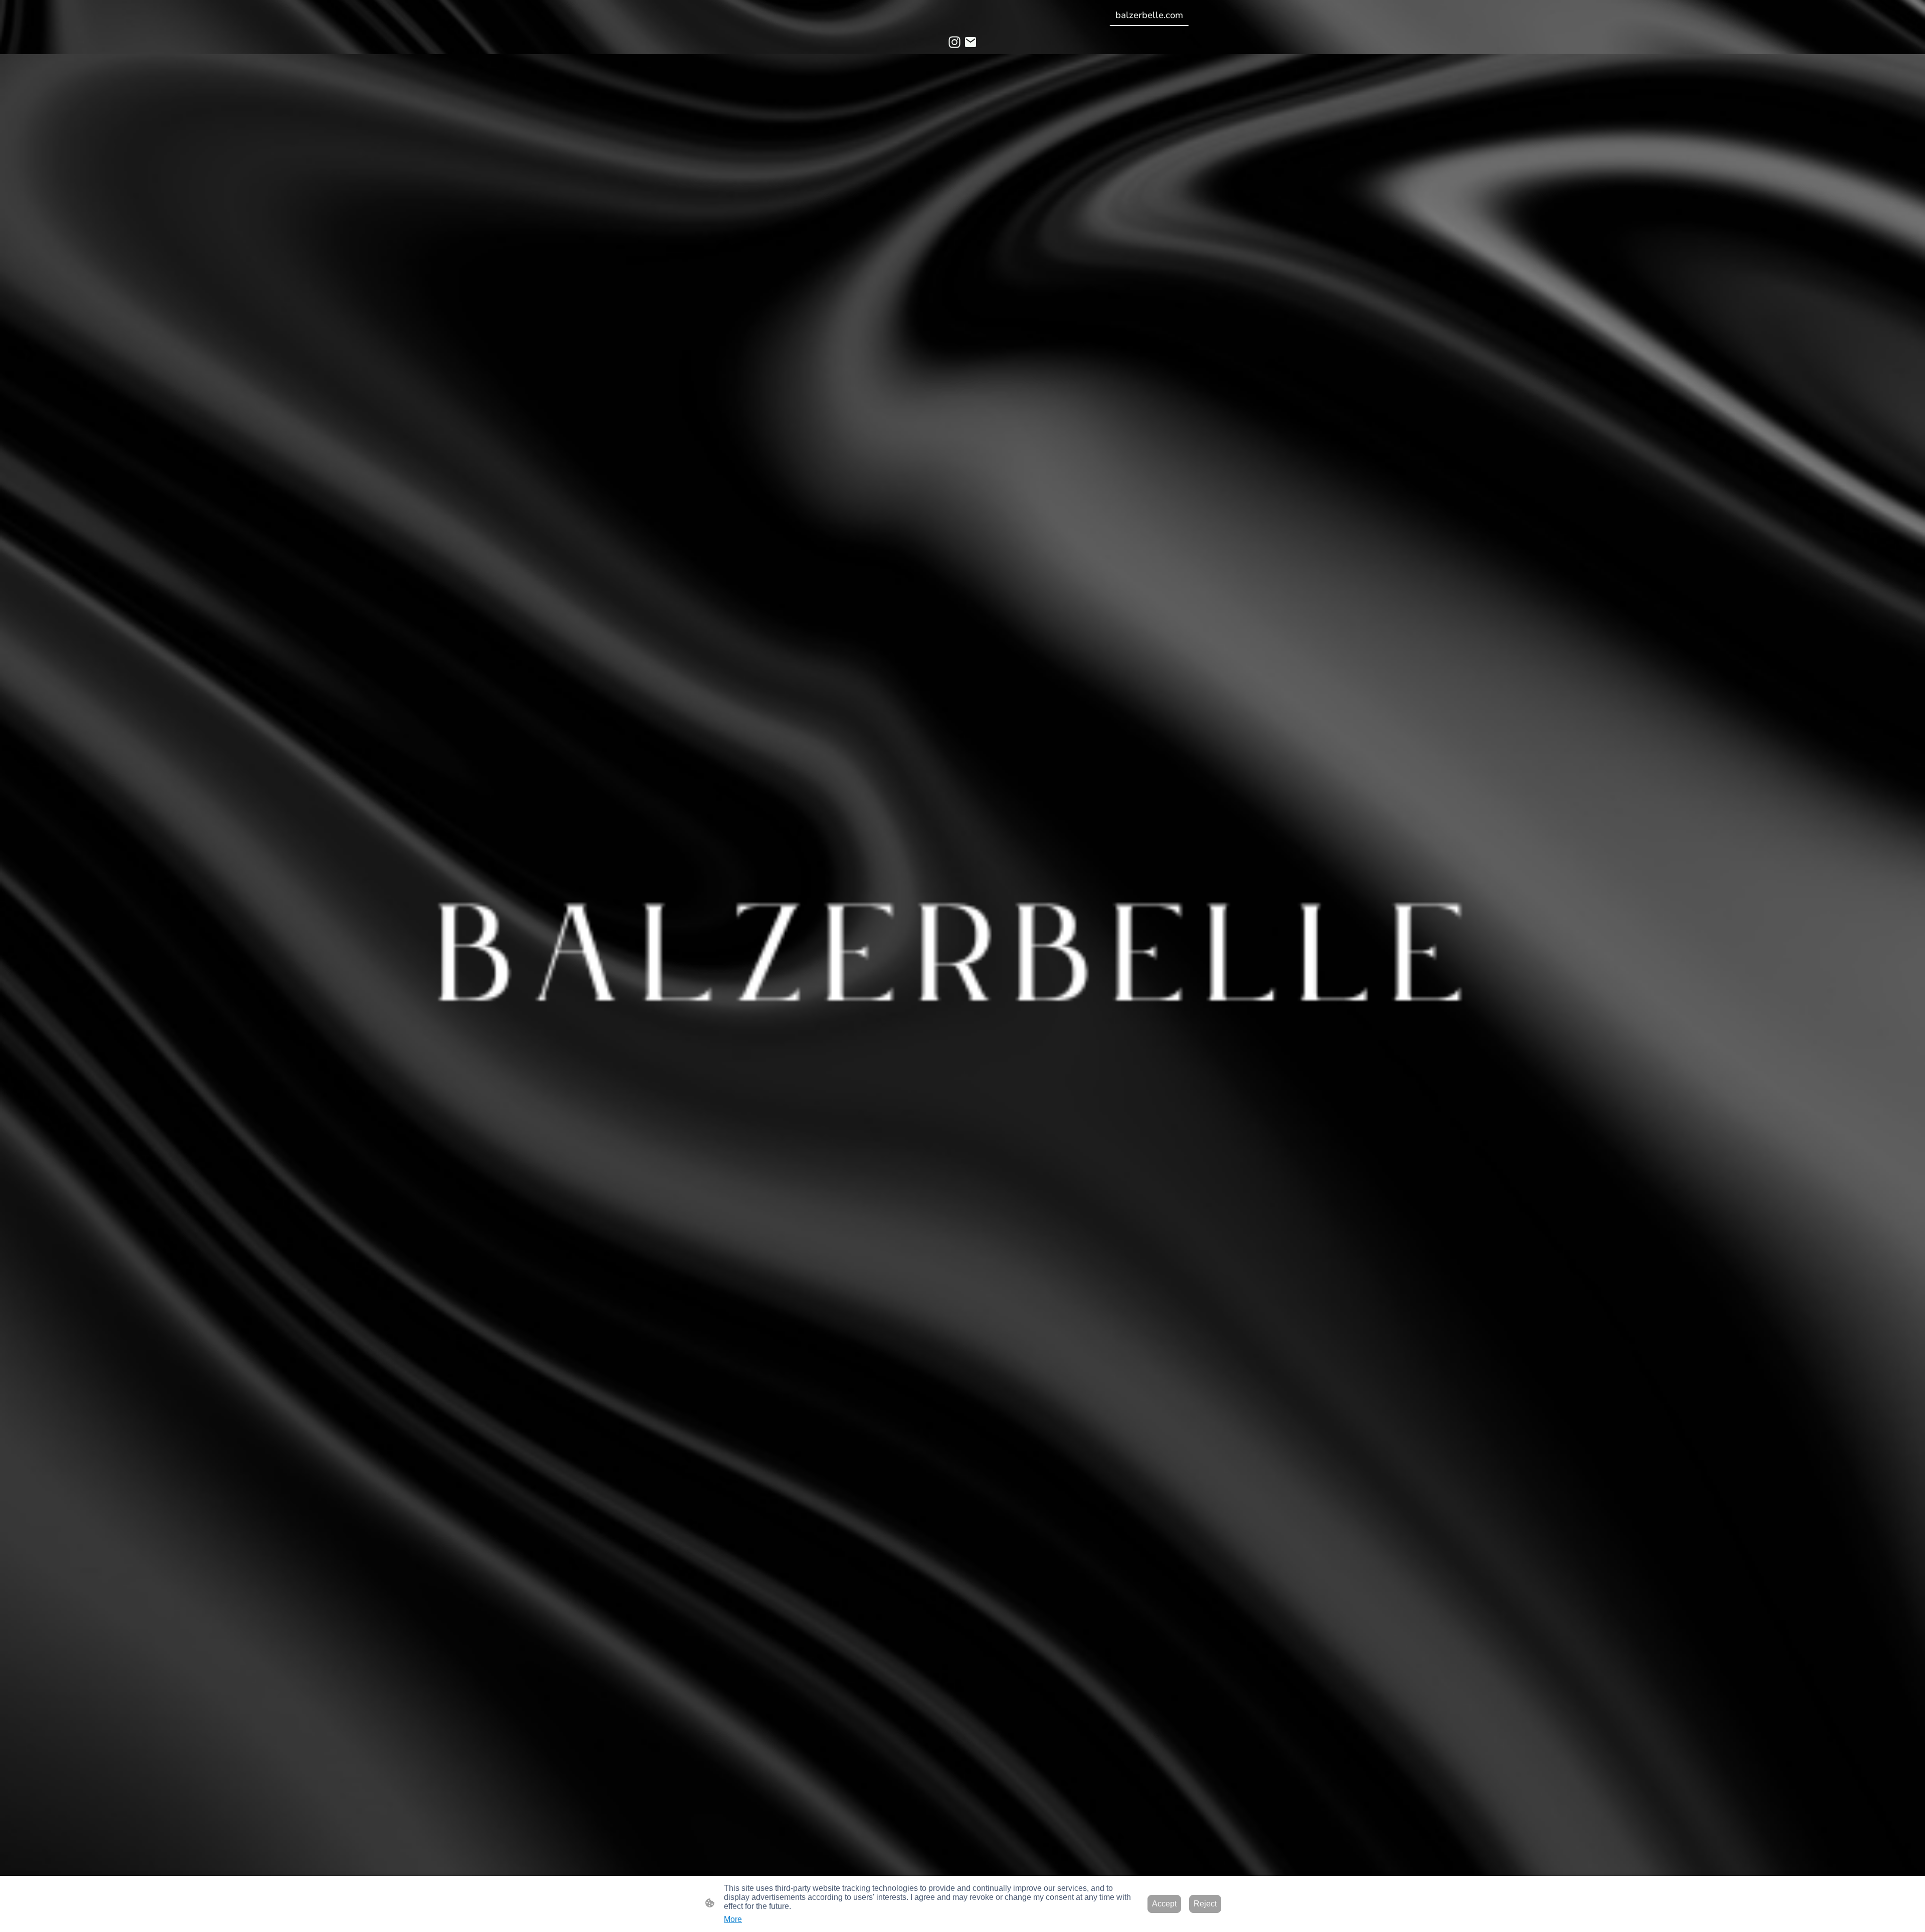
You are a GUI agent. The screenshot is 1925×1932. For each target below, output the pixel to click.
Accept (1164, 1904)
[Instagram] (954, 42)
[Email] (971, 42)
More (733, 1919)
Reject (1205, 1904)
